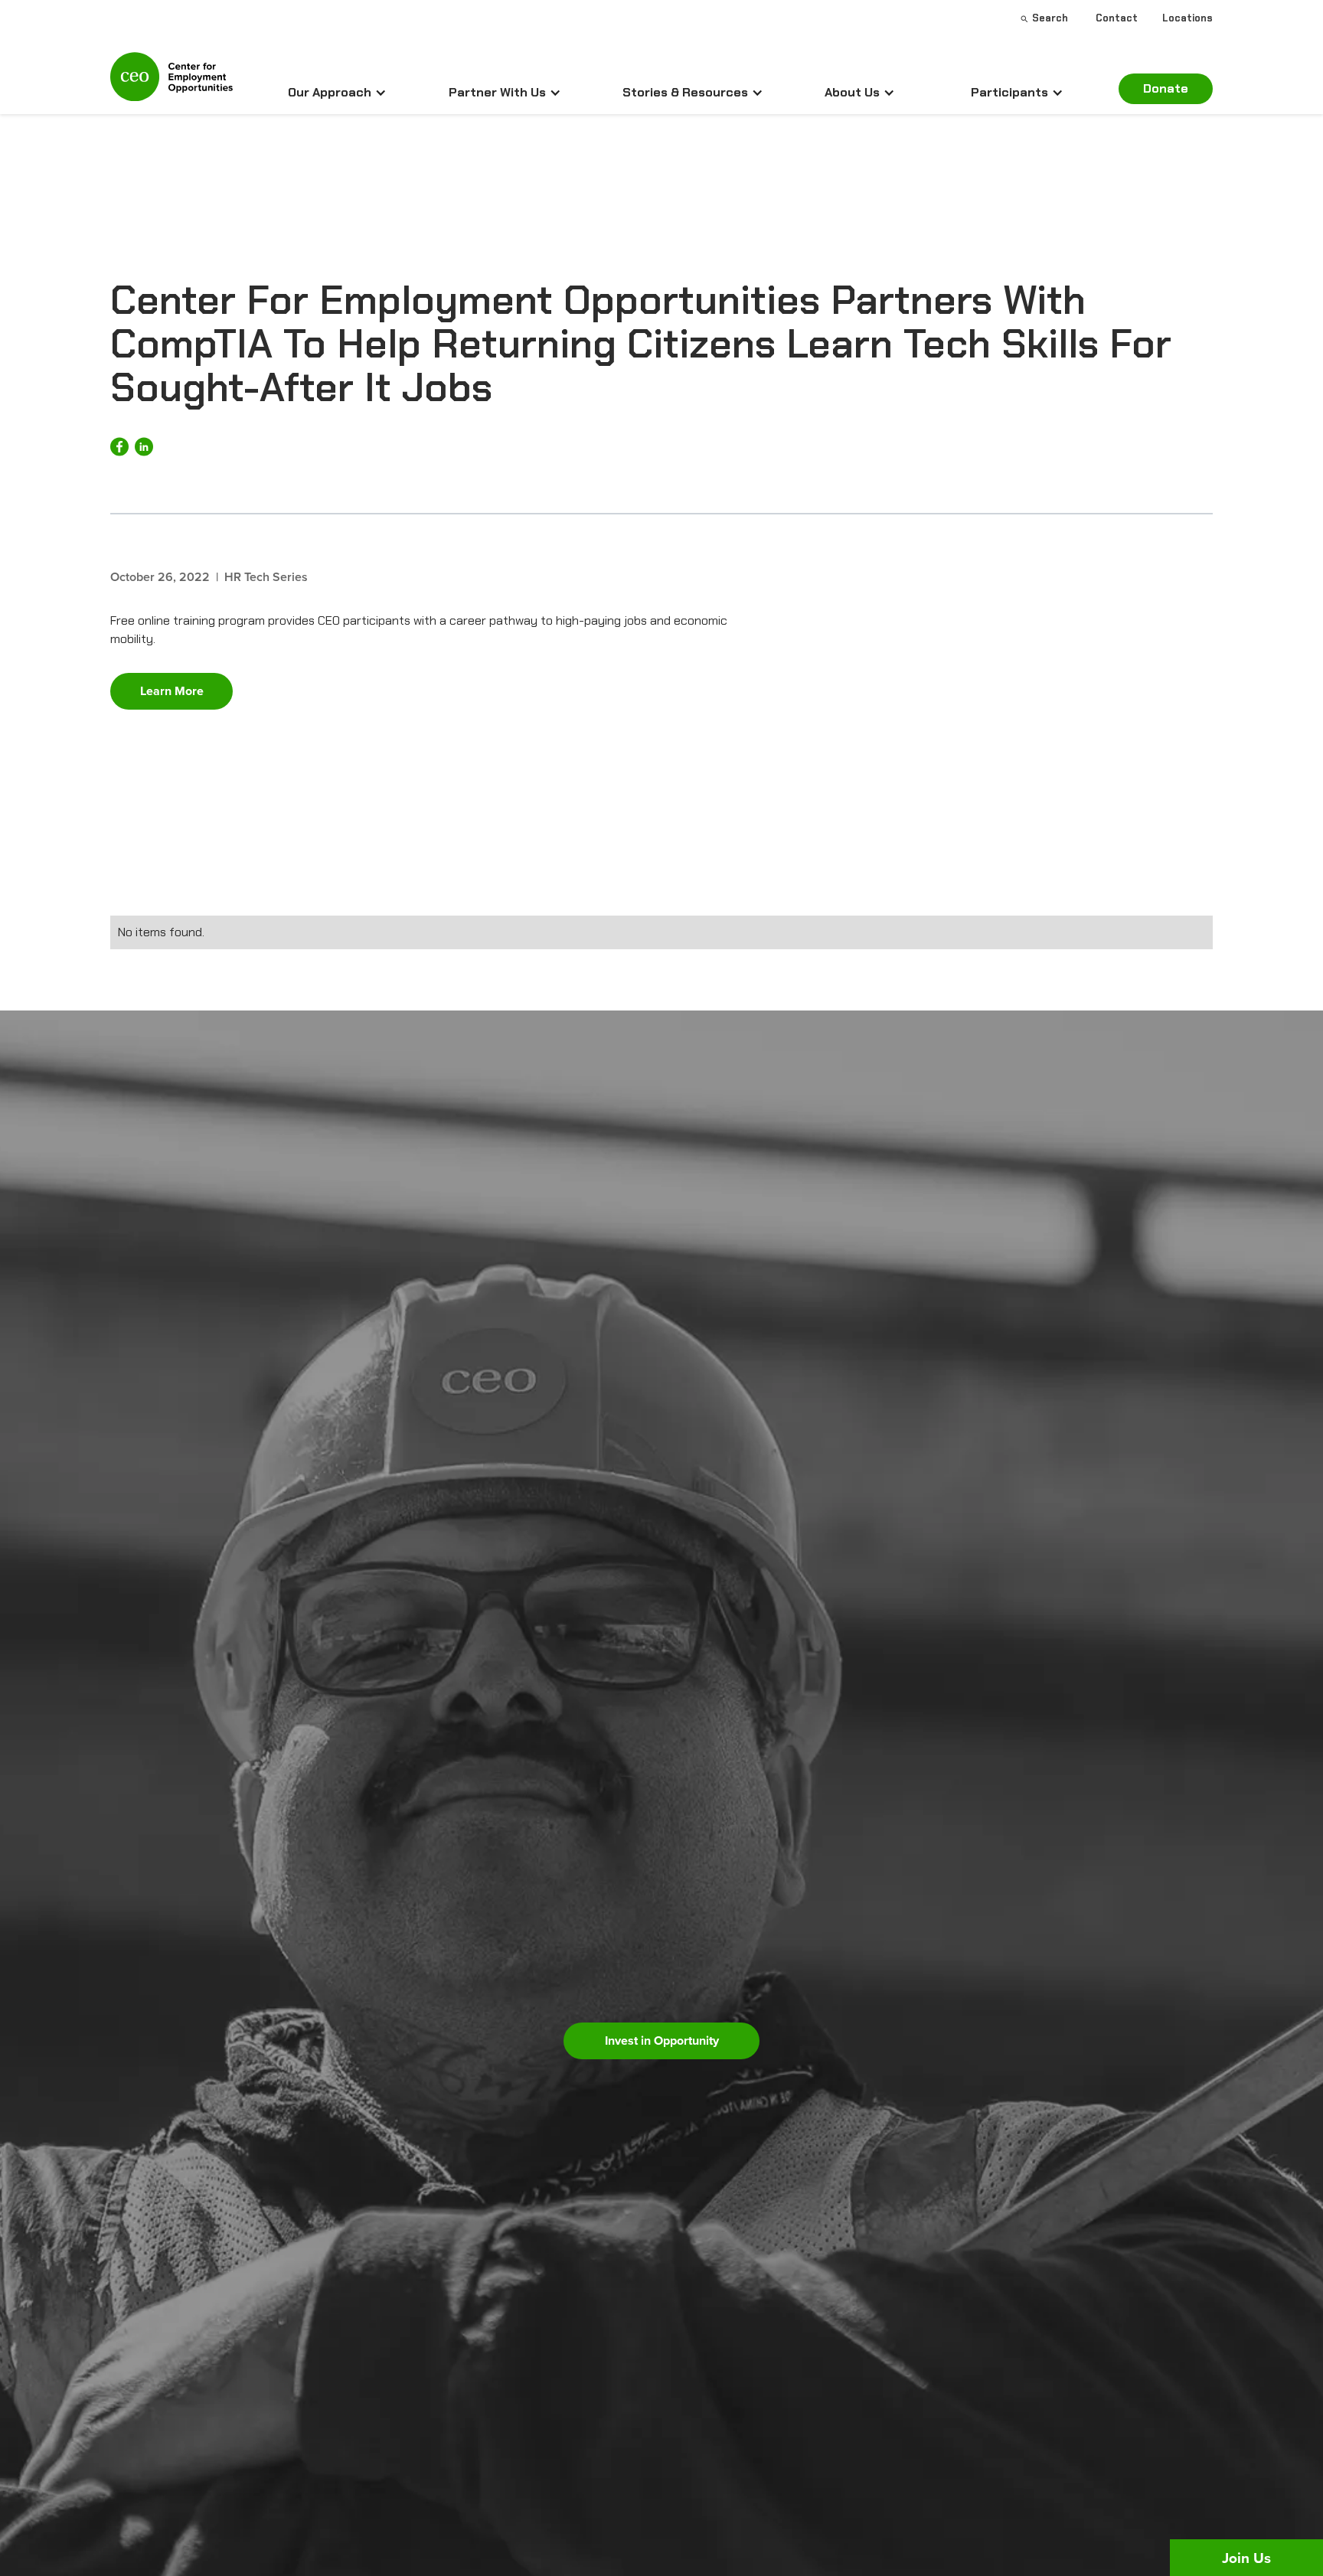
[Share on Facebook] (119, 447)
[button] (337, 93)
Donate (1166, 88)
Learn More (172, 691)
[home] (171, 83)
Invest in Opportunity (662, 2041)
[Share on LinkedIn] (144, 447)
